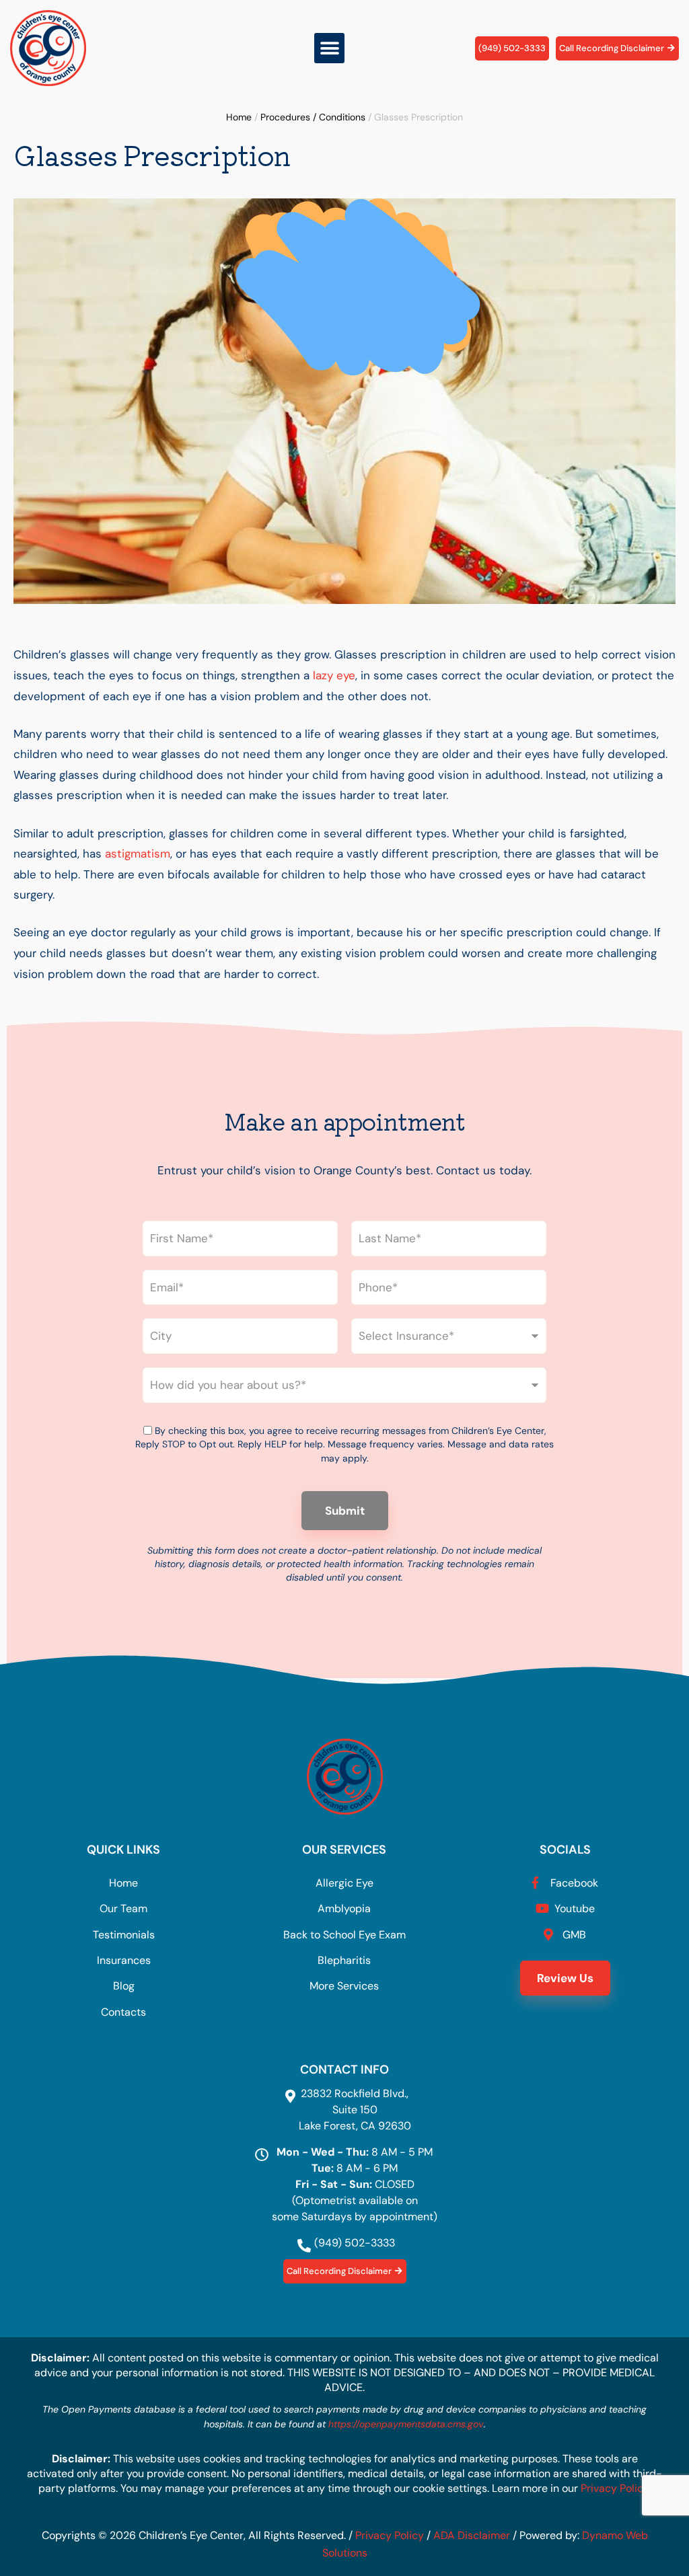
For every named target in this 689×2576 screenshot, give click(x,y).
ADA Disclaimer (472, 2535)
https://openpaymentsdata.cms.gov (406, 2424)
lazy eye (334, 675)
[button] (329, 48)
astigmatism (138, 854)
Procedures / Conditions (313, 117)
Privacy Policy (615, 2488)
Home (239, 117)
